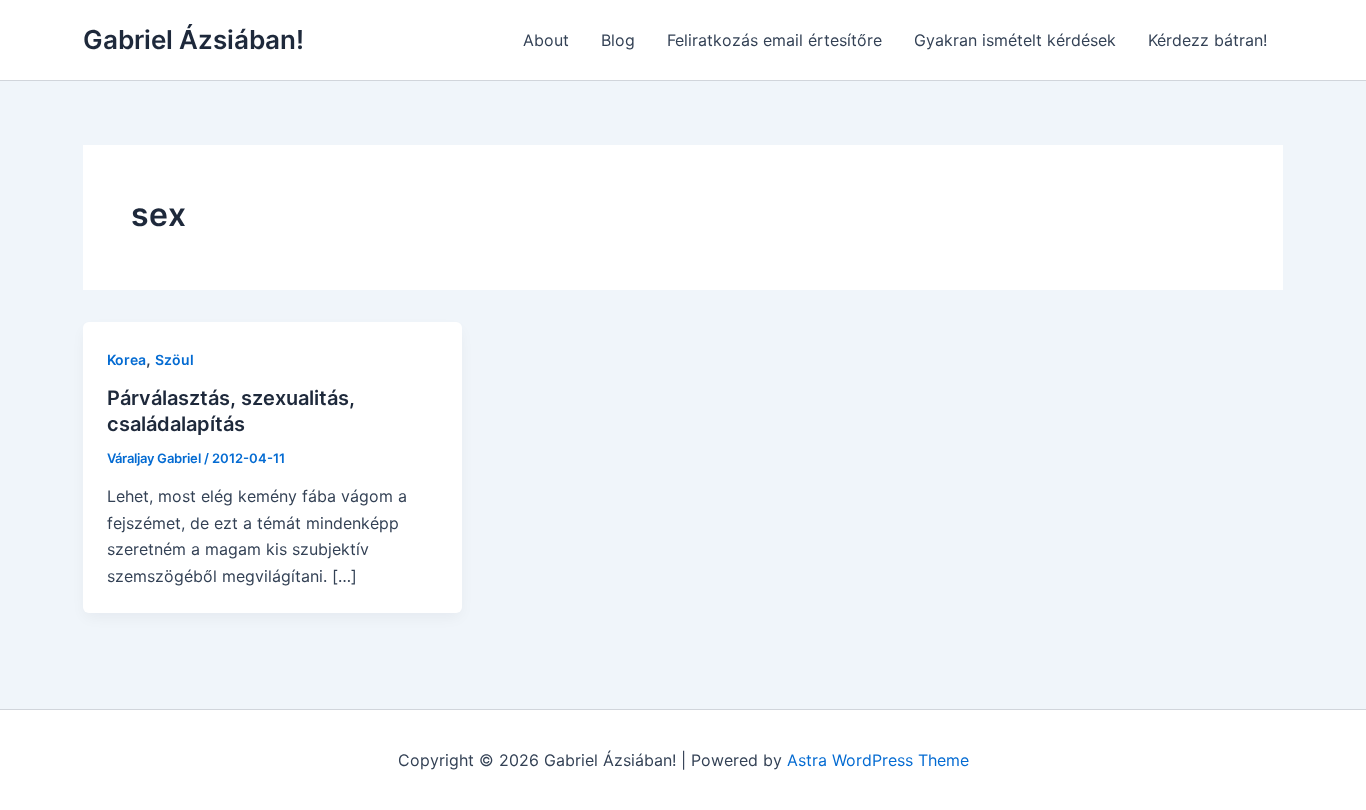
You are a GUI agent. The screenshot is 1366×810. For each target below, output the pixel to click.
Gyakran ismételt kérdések (1015, 40)
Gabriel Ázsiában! (193, 39)
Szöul (174, 359)
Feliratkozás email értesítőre (774, 40)
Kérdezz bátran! (1207, 40)
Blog (618, 40)
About (546, 40)
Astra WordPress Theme (878, 760)
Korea (126, 359)
